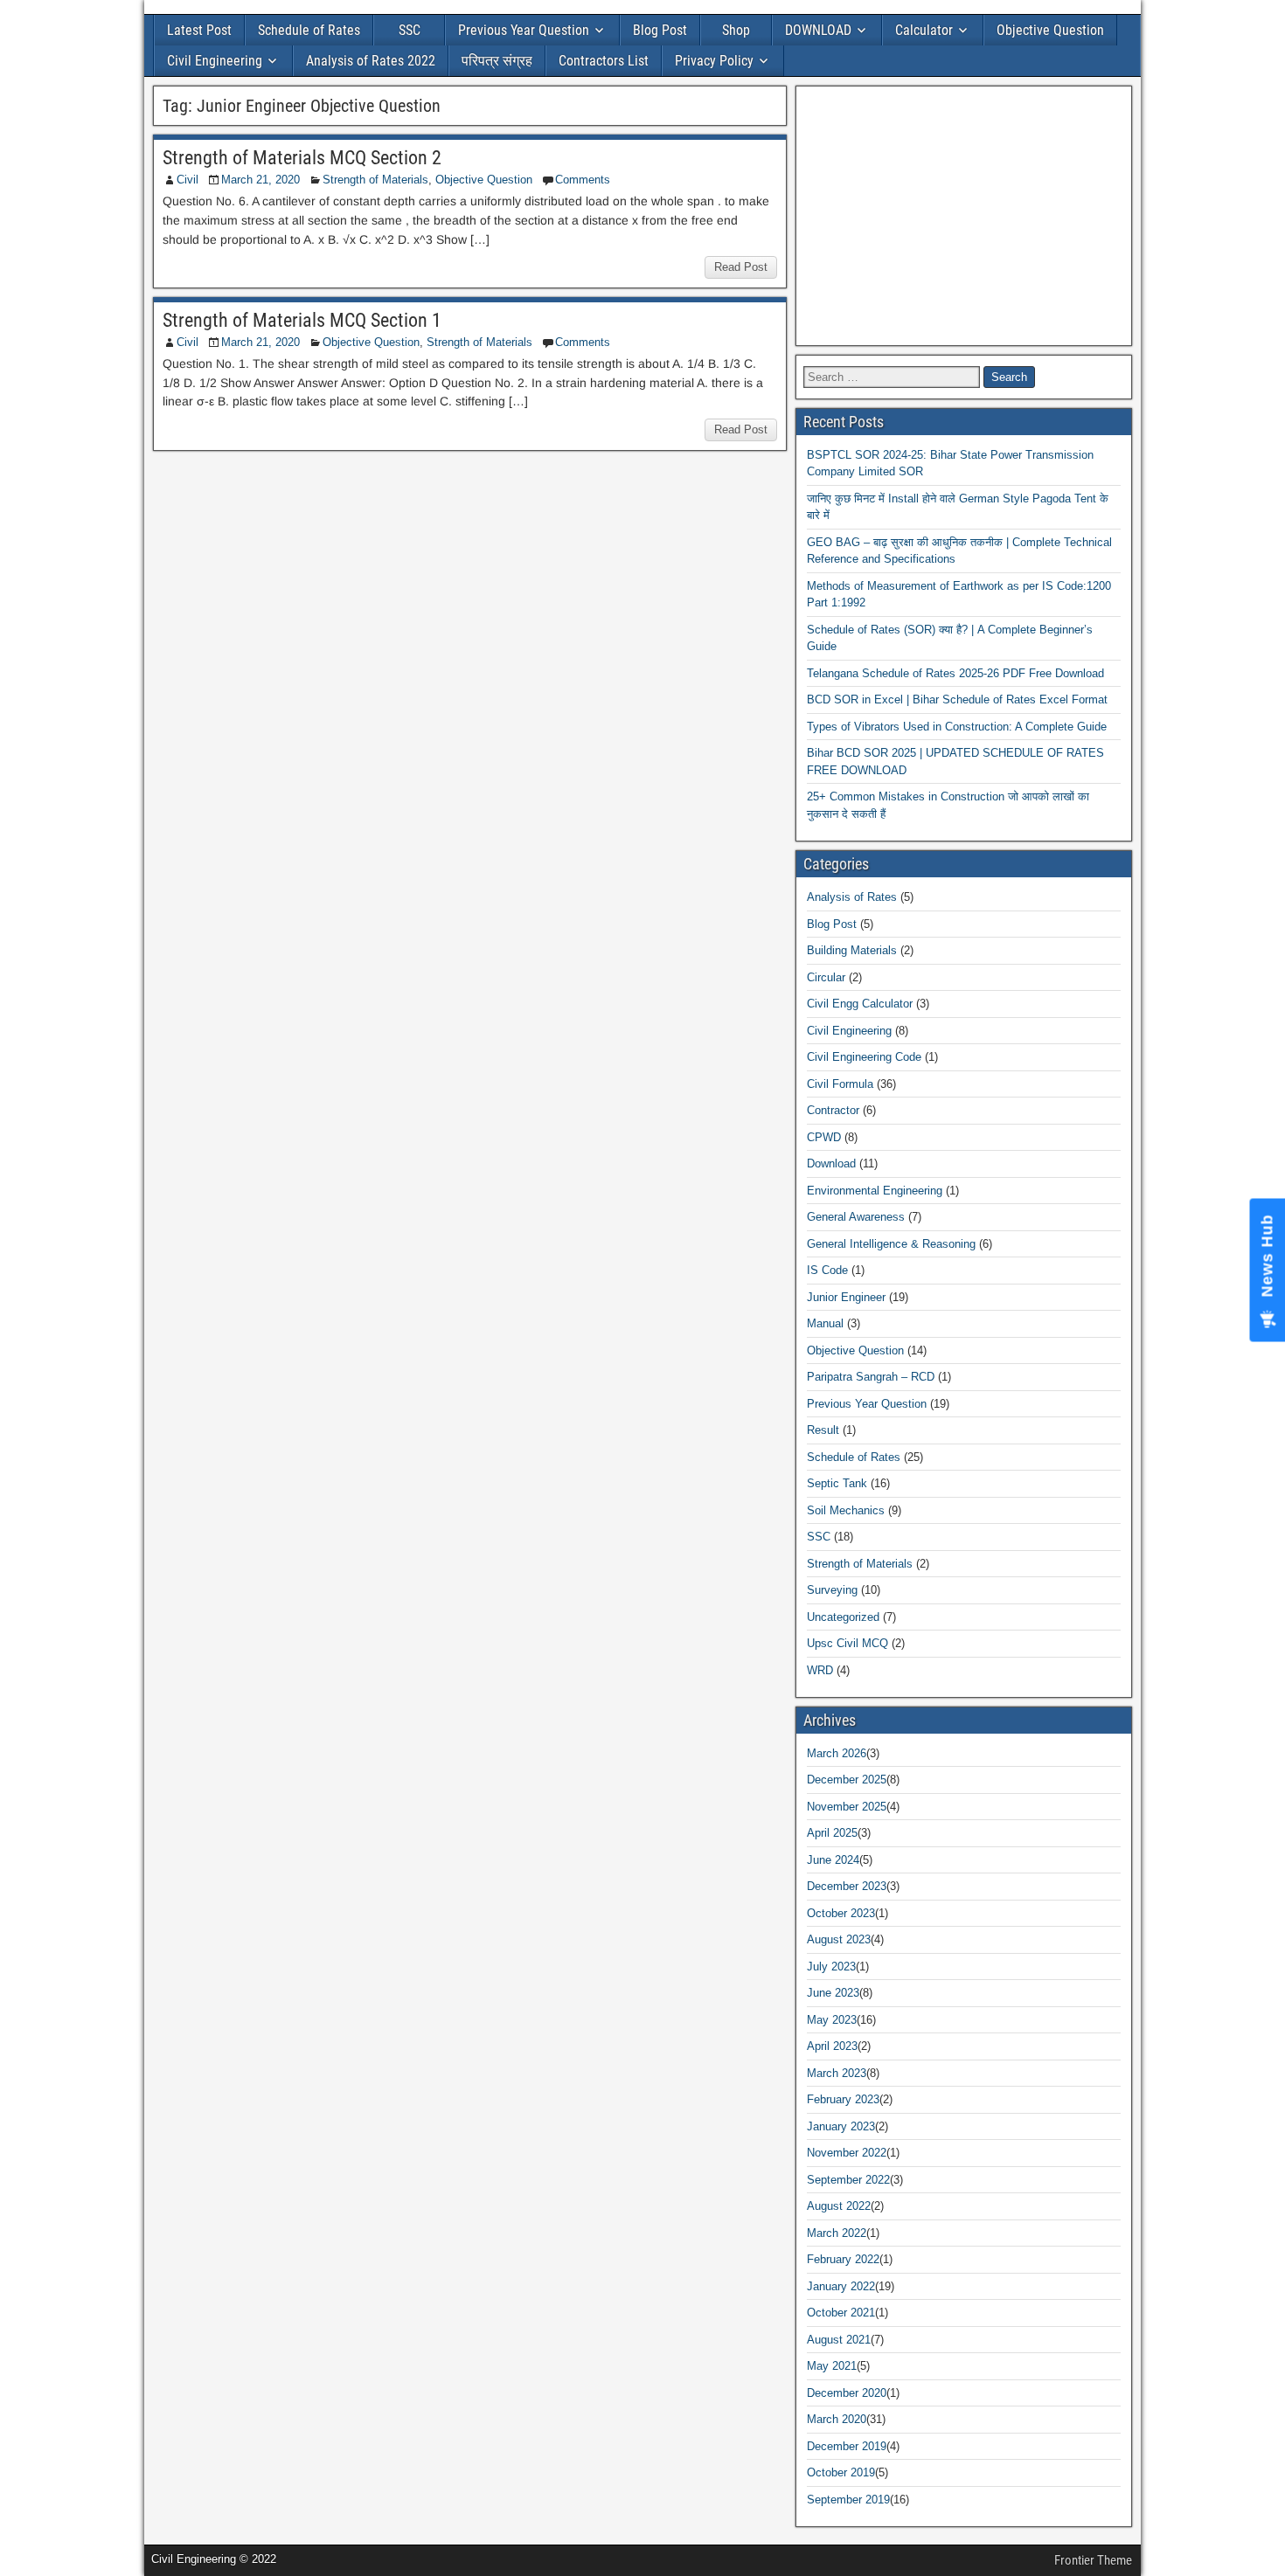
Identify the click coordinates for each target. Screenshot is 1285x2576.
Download (831, 1163)
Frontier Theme (1093, 2560)
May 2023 (832, 2020)
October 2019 (841, 2472)
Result (823, 1430)
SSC (410, 30)
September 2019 (848, 2500)
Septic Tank (837, 1483)
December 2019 (847, 2446)
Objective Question (1050, 30)
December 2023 (847, 1886)
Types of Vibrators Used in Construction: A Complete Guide (957, 727)
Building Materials (852, 950)
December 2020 (847, 2393)
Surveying (832, 1590)
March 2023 (837, 2073)
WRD (820, 1670)
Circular (826, 977)
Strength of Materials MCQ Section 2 (302, 158)
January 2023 (841, 2126)
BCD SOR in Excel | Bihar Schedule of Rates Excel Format (957, 699)
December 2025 (847, 1780)
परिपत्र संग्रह (497, 61)
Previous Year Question (524, 30)
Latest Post (199, 30)
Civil (188, 180)
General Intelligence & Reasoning (891, 1244)
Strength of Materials (375, 180)
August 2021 (839, 2340)
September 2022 (848, 2180)
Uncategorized (843, 1617)
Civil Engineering (215, 61)
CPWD (824, 1137)
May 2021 (832, 2366)
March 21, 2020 (260, 180)
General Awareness (856, 1217)
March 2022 (837, 2233)
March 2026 (837, 1753)
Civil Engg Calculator (860, 1004)
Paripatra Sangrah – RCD (871, 1377)
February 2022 (843, 2259)
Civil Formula (840, 1084)
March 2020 (837, 2419)
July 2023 (831, 1967)
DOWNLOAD (818, 30)
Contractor (833, 1110)
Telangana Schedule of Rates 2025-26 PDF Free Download (955, 673)
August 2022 (839, 2206)
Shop (736, 30)
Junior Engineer (846, 1297)
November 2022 (847, 2153)
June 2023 (833, 1993)
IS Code (827, 1270)
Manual (825, 1323)
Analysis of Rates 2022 (371, 61)
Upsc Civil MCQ (847, 1643)
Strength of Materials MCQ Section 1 (302, 320)
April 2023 (832, 2046)
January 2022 (841, 2286)
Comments (583, 180)
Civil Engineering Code (864, 1057)
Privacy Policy (714, 61)
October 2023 (841, 1913)
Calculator (924, 30)
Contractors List (604, 61)
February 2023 (843, 2099)
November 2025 (847, 1807)
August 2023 (839, 1939)
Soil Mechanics (846, 1510)
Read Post (741, 267)
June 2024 (833, 1860)
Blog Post (660, 30)
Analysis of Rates (852, 897)
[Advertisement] (964, 216)
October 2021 (841, 2313)
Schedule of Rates (309, 30)
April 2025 (832, 1833)
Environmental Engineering (875, 1191)
